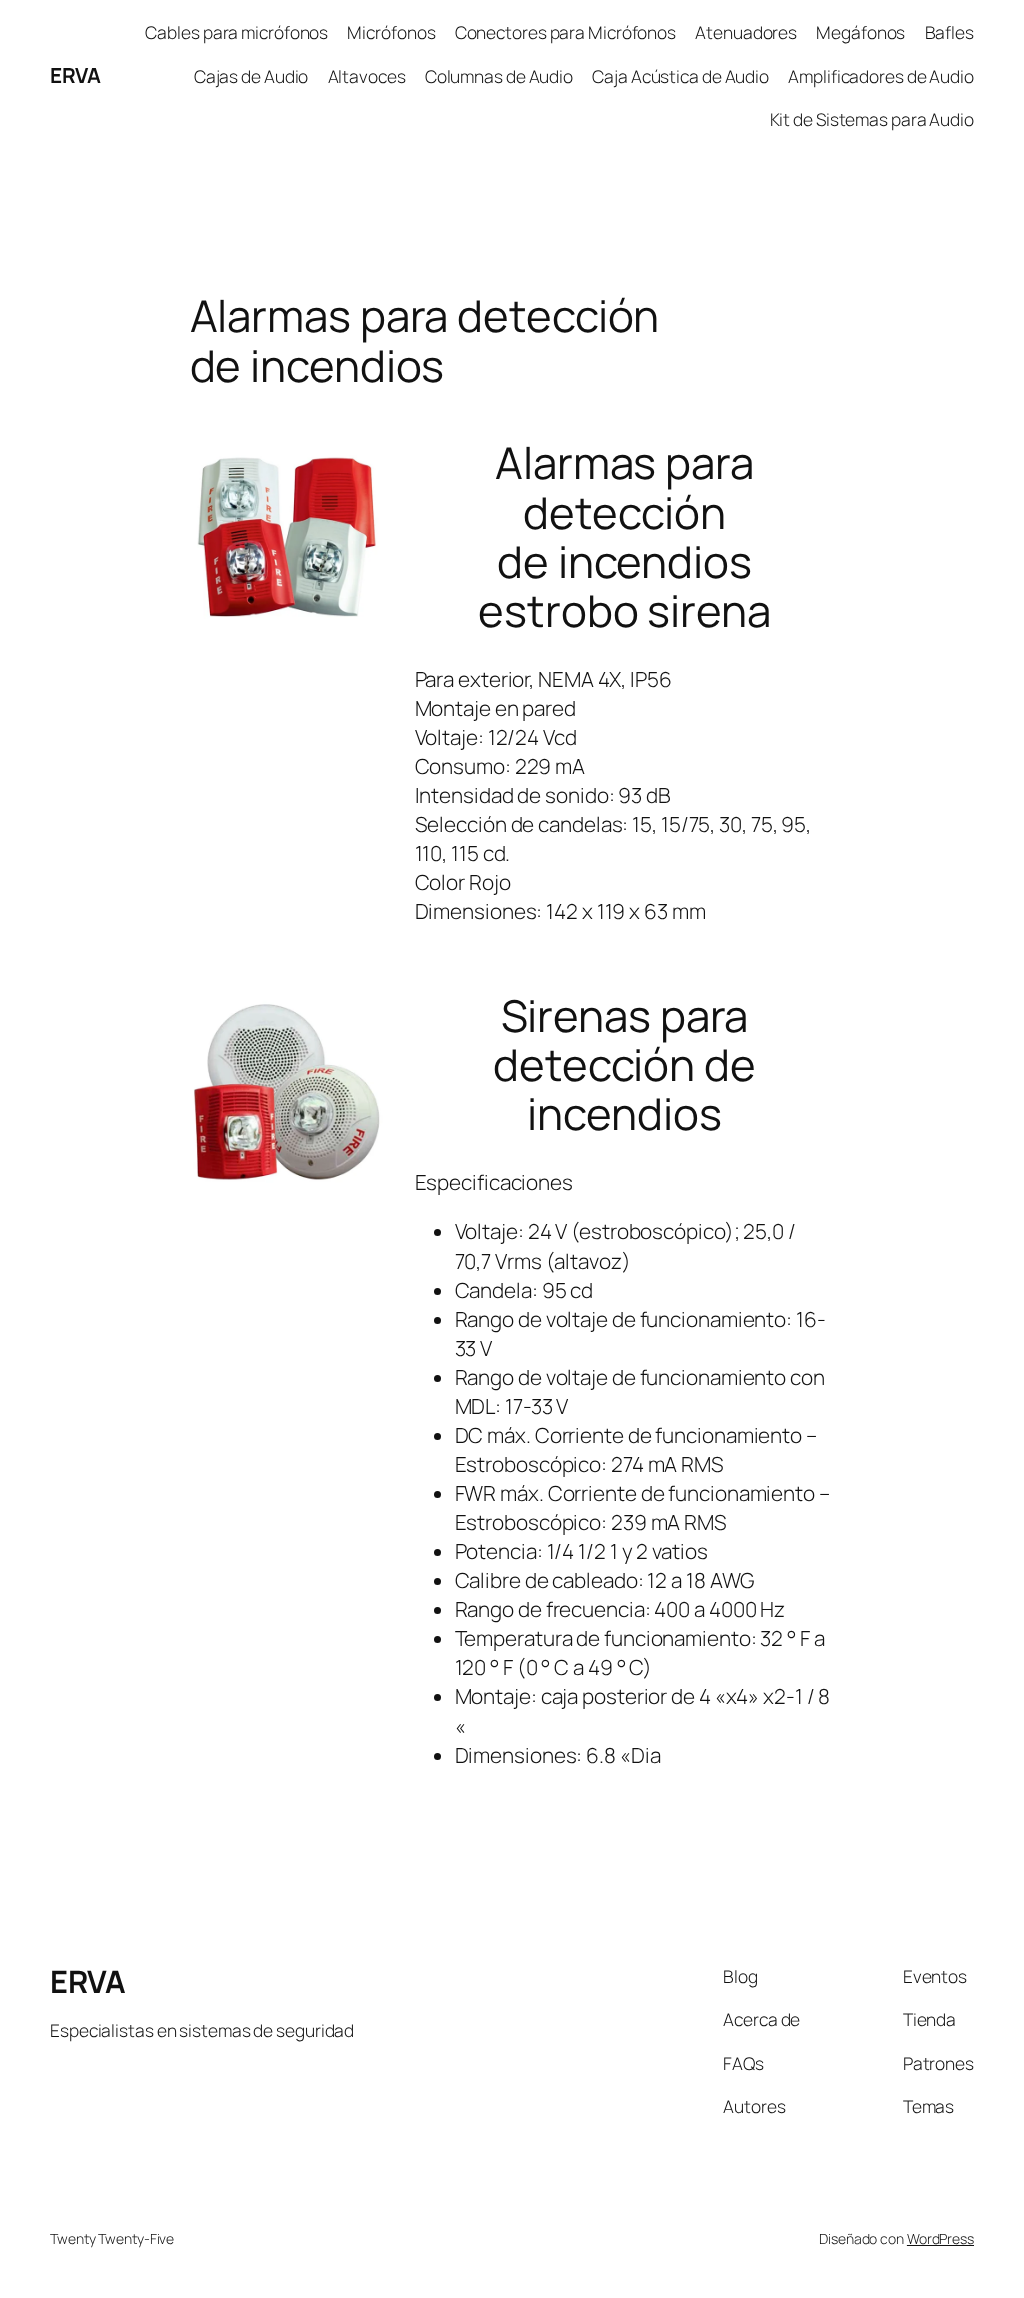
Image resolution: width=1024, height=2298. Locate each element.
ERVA (75, 75)
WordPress (940, 2238)
